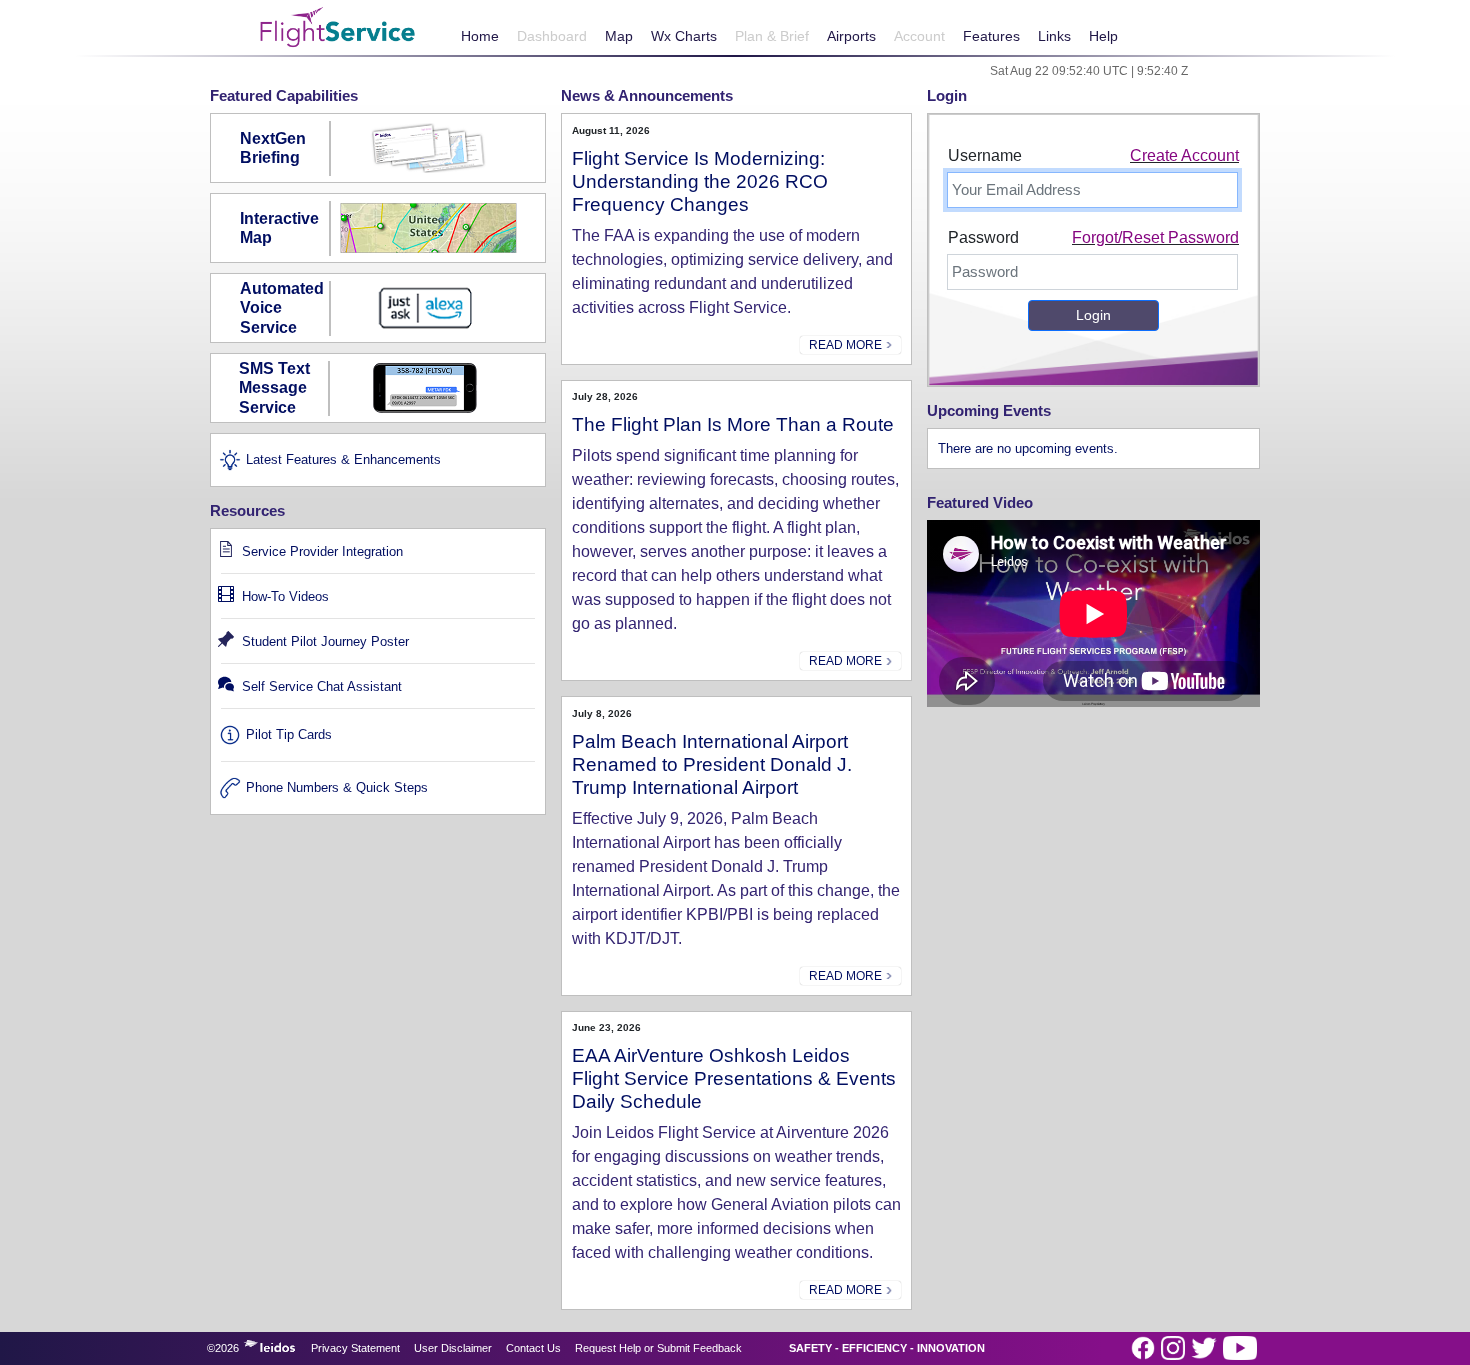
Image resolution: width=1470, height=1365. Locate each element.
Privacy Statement (355, 1348)
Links (1054, 36)
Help (1103, 36)
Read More (847, 345)
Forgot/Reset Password (1155, 237)
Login (1093, 315)
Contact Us (533, 1348)
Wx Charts (684, 36)
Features (991, 36)
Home (480, 36)
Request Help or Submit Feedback (658, 1348)
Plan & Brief (772, 36)
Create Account (1184, 155)
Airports (851, 36)
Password (983, 237)
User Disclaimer (453, 1348)
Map (619, 36)
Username (985, 155)
